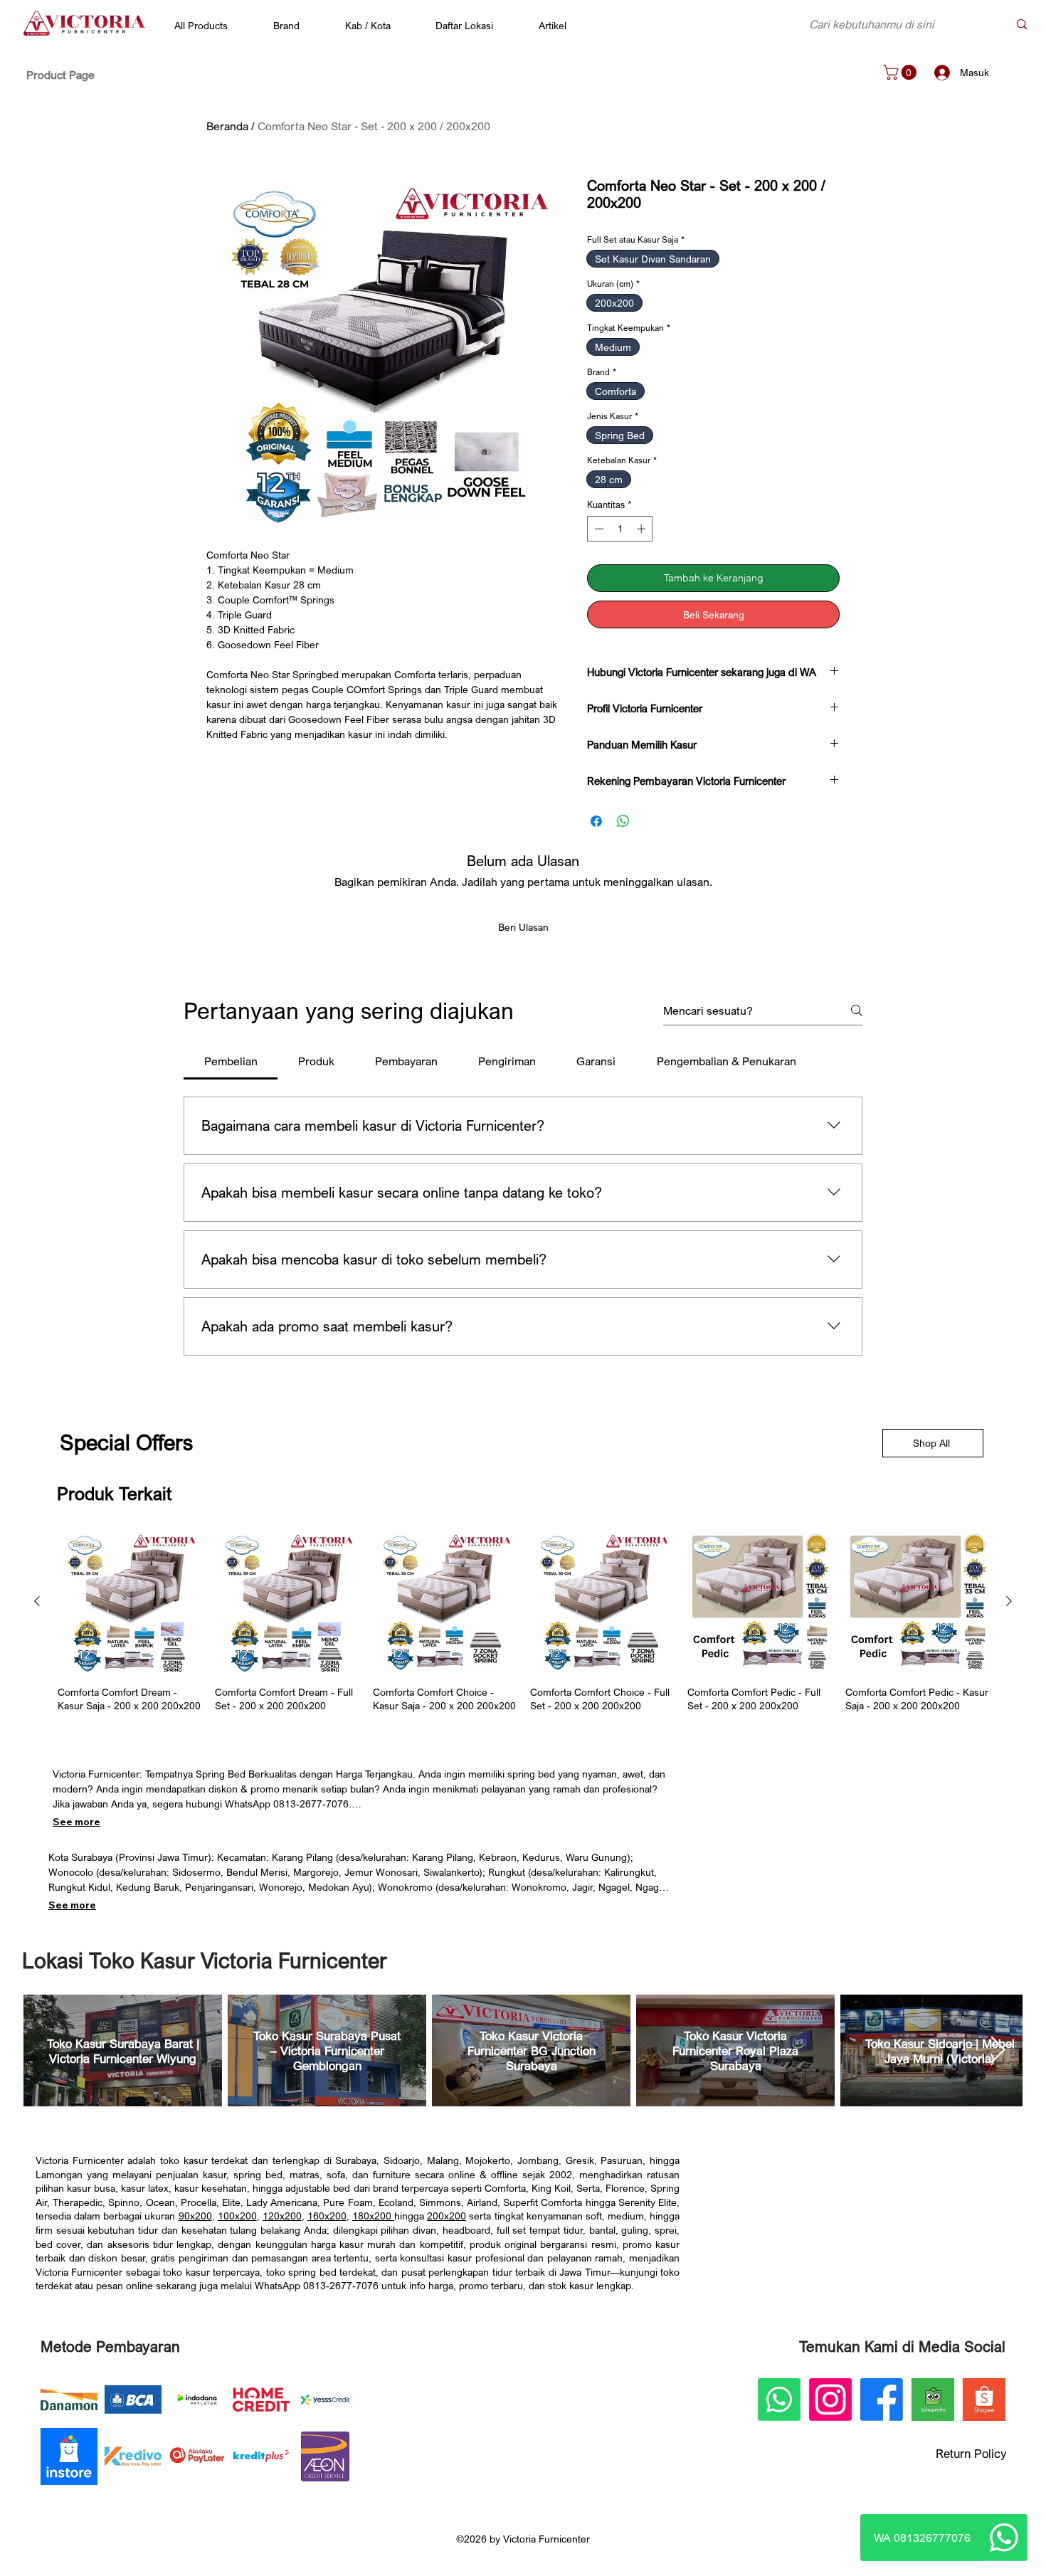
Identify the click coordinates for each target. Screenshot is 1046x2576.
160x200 (327, 2207)
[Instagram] (830, 2391)
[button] (208, 25)
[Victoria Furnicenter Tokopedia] (933, 2391)
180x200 (373, 2207)
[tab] (231, 1052)
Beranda (227, 126)
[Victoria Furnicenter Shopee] (984, 2391)
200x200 (447, 2207)
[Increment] (643, 529)
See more (76, 1813)
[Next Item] (998, 2042)
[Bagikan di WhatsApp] (623, 813)
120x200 (282, 2207)
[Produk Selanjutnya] (1009, 1593)
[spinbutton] (620, 529)
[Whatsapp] (1004, 2538)
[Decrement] (598, 529)
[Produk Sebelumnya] (37, 1593)
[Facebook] (882, 2391)
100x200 (237, 2207)
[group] (523, 1614)
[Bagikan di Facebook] (596, 813)
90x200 (195, 2207)
